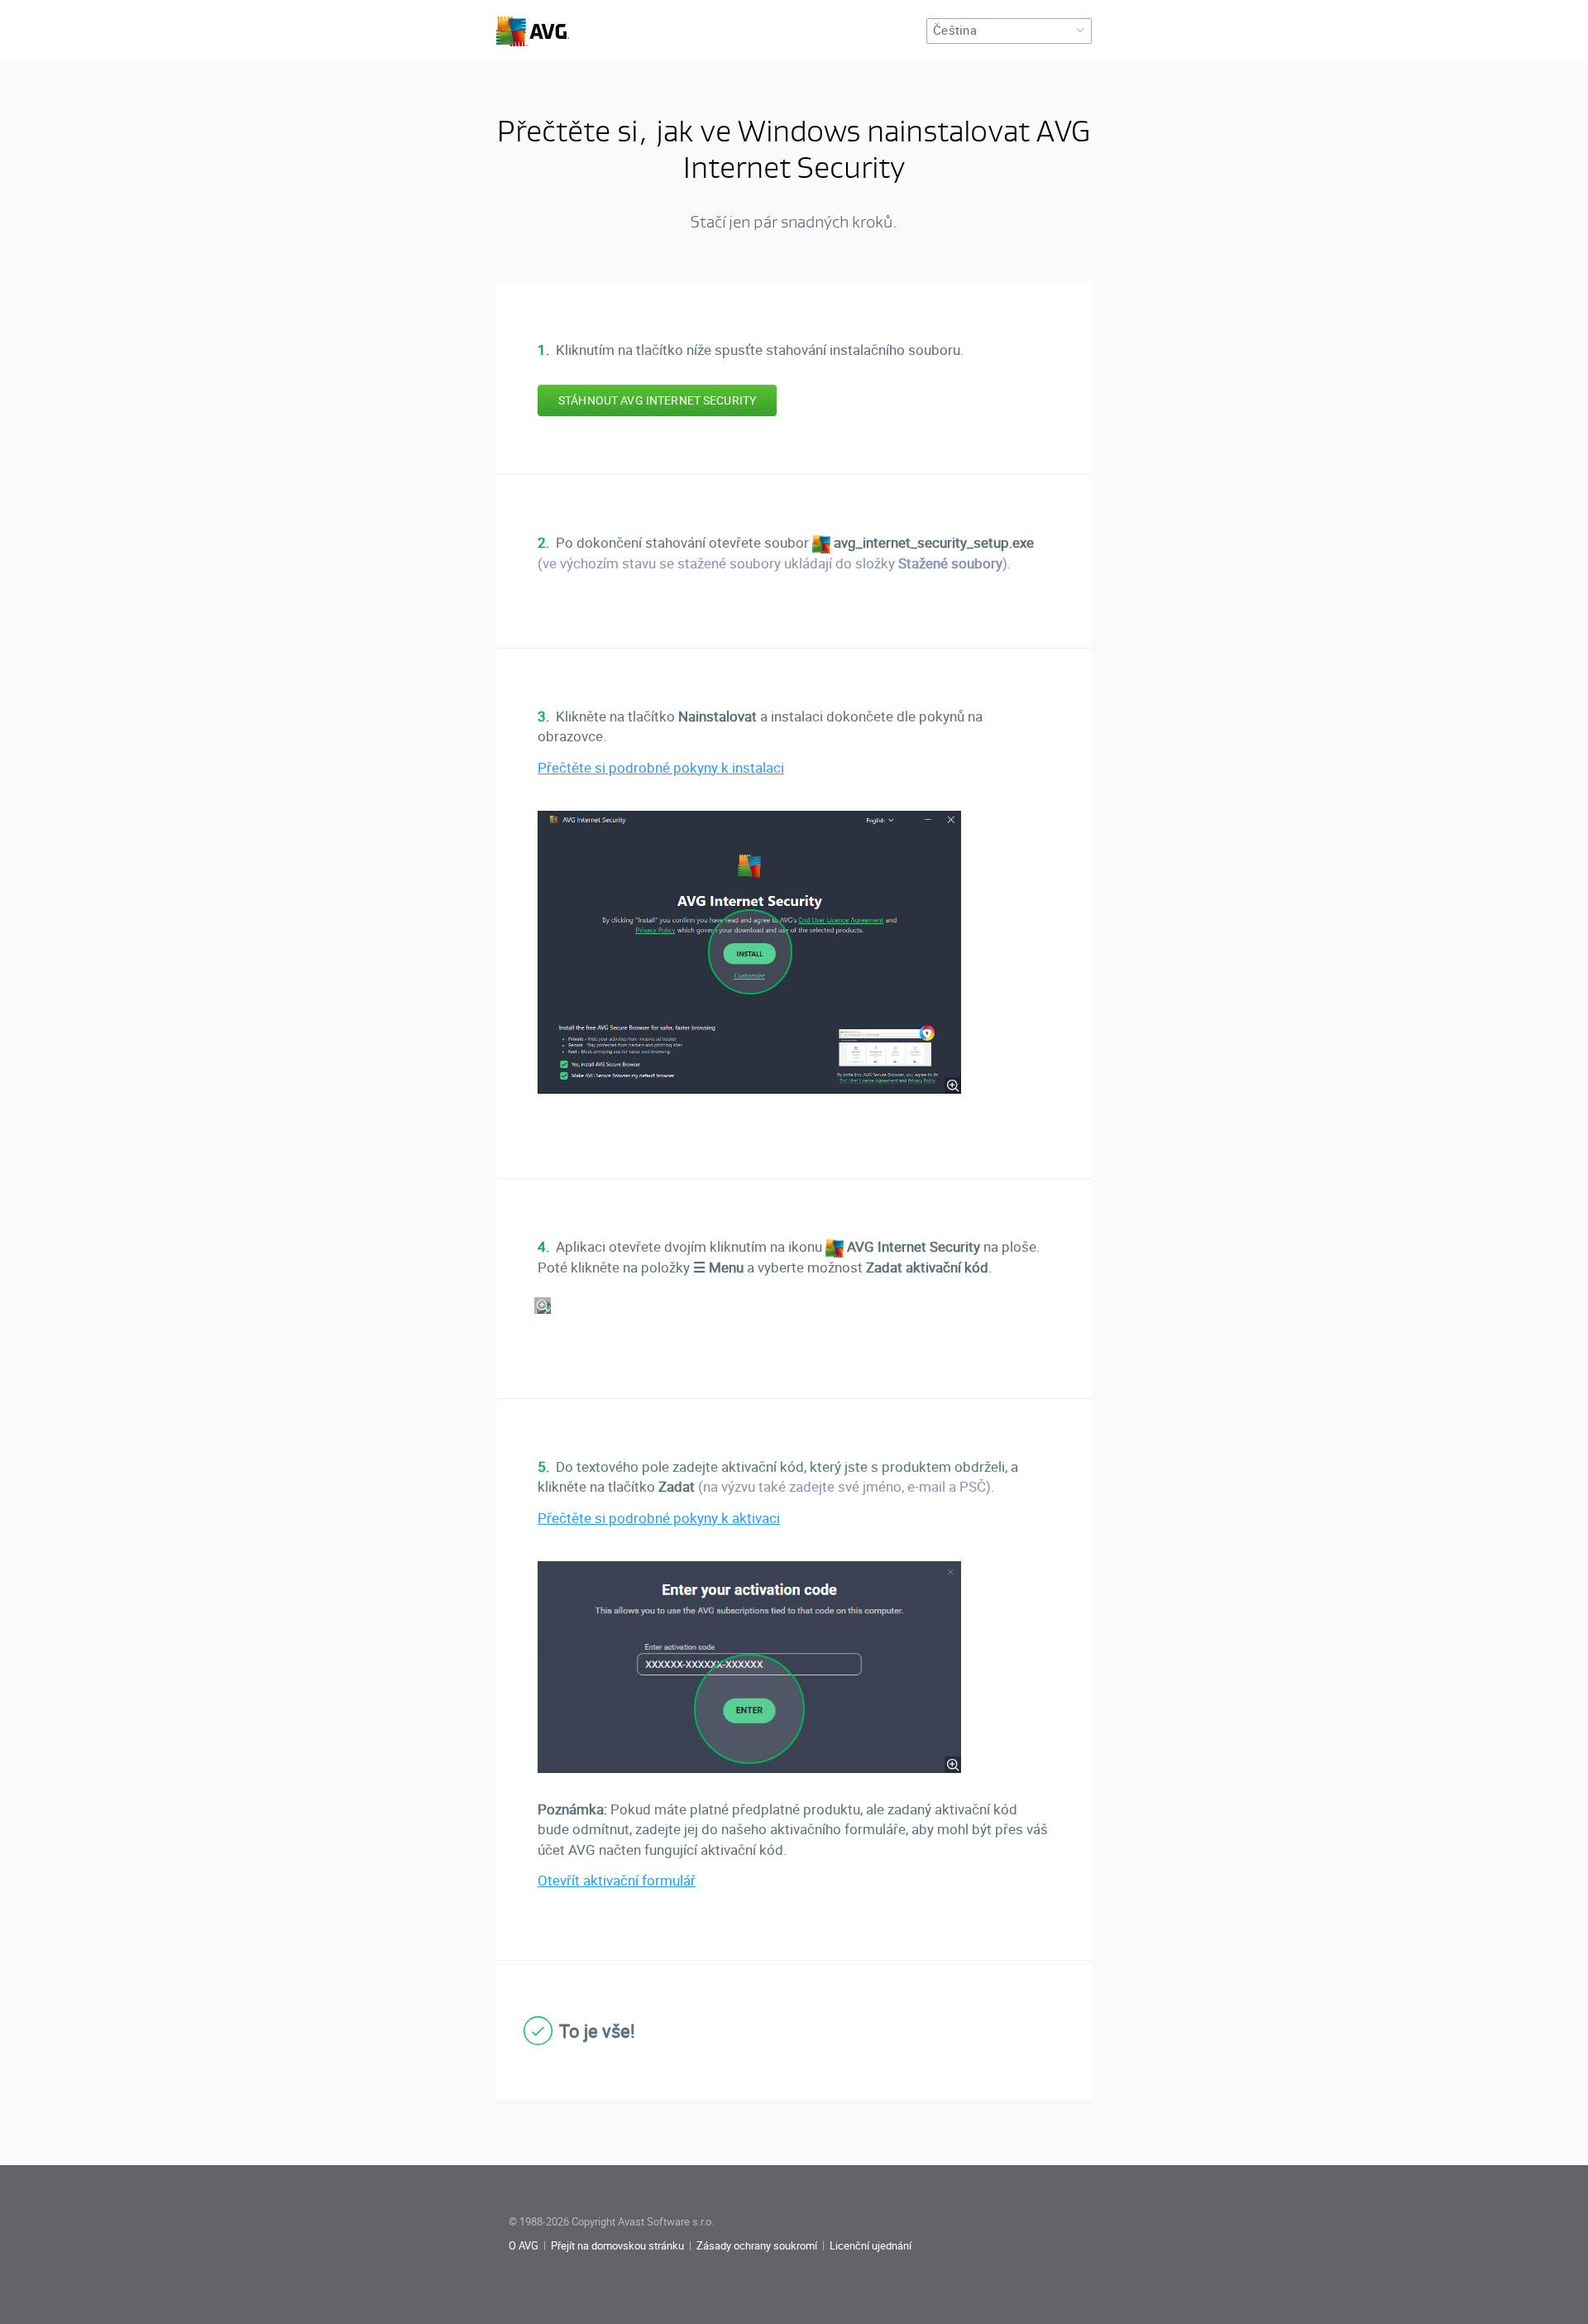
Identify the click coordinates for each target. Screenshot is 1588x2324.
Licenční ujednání (871, 2246)
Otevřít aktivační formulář (617, 1881)
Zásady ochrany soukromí (757, 2246)
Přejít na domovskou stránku (617, 2246)
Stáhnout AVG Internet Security (657, 400)
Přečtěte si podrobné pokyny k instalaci (661, 768)
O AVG (524, 2246)
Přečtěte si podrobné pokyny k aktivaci (659, 1518)
